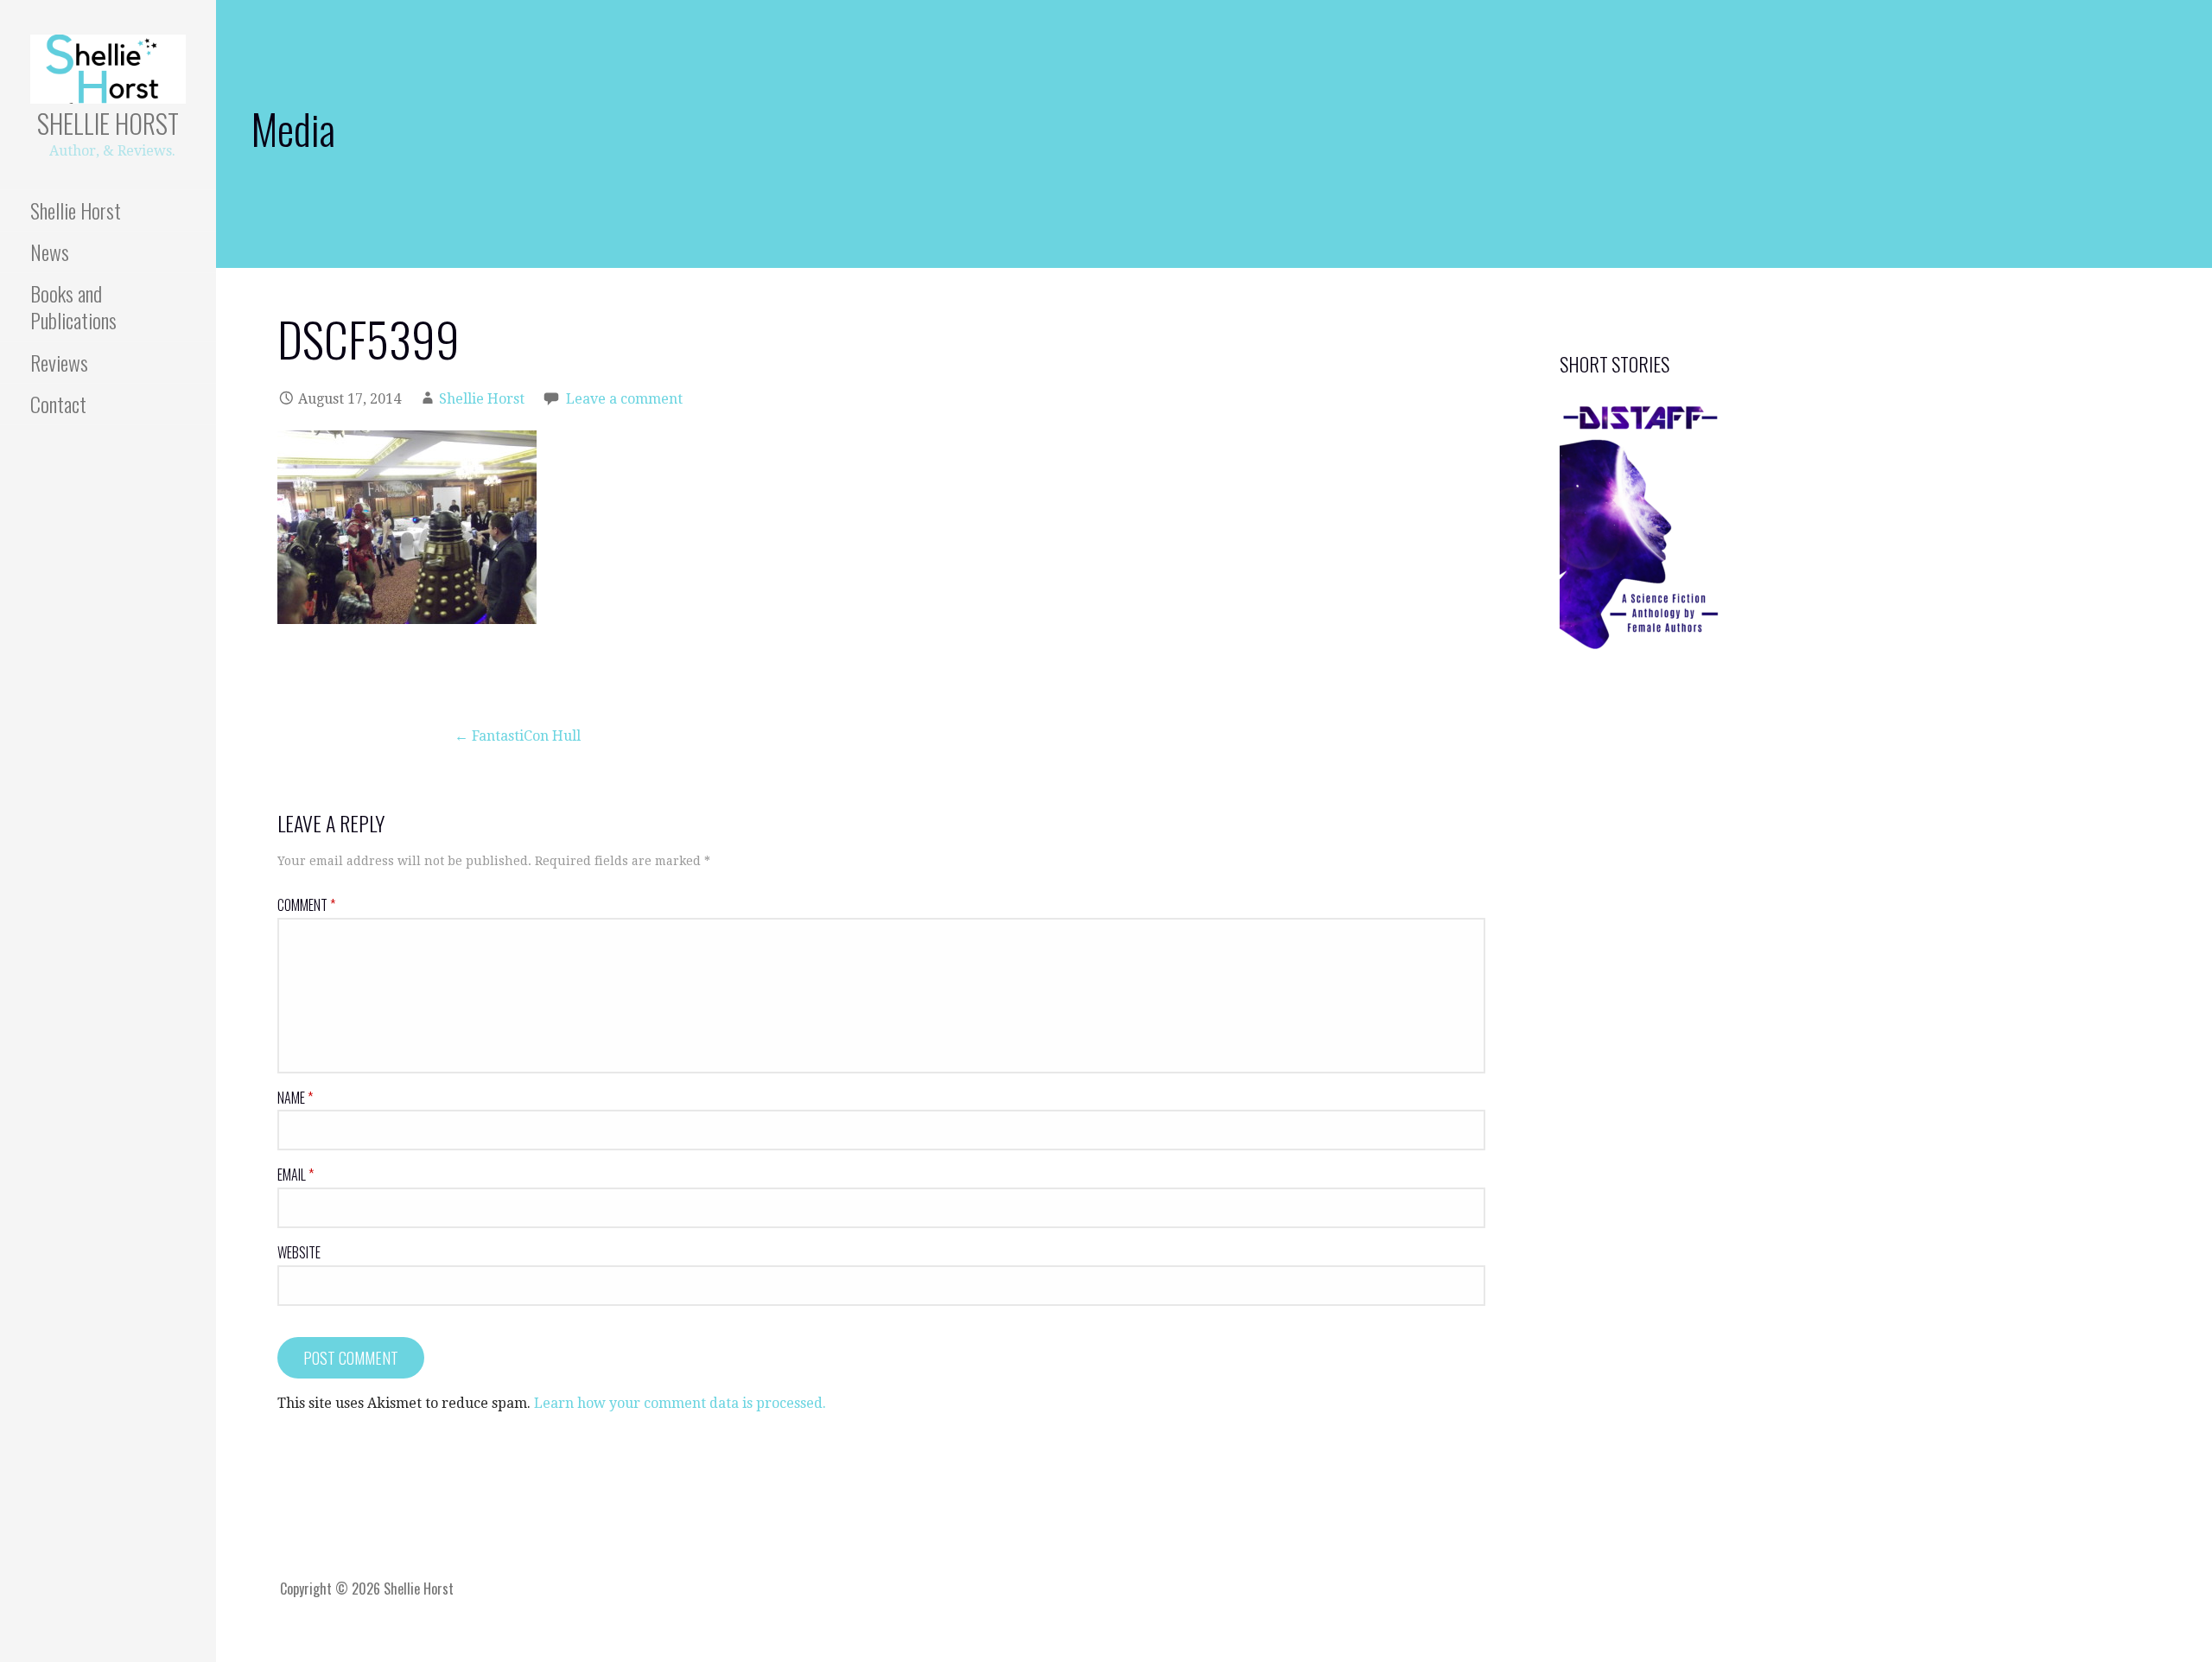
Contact (58, 404)
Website (299, 1252)
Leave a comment (624, 399)
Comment (306, 905)
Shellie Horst (108, 123)
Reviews (59, 362)
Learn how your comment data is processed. (680, 1403)
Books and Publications (73, 306)
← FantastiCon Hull (518, 736)
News (50, 252)
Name (295, 1098)
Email (296, 1175)
